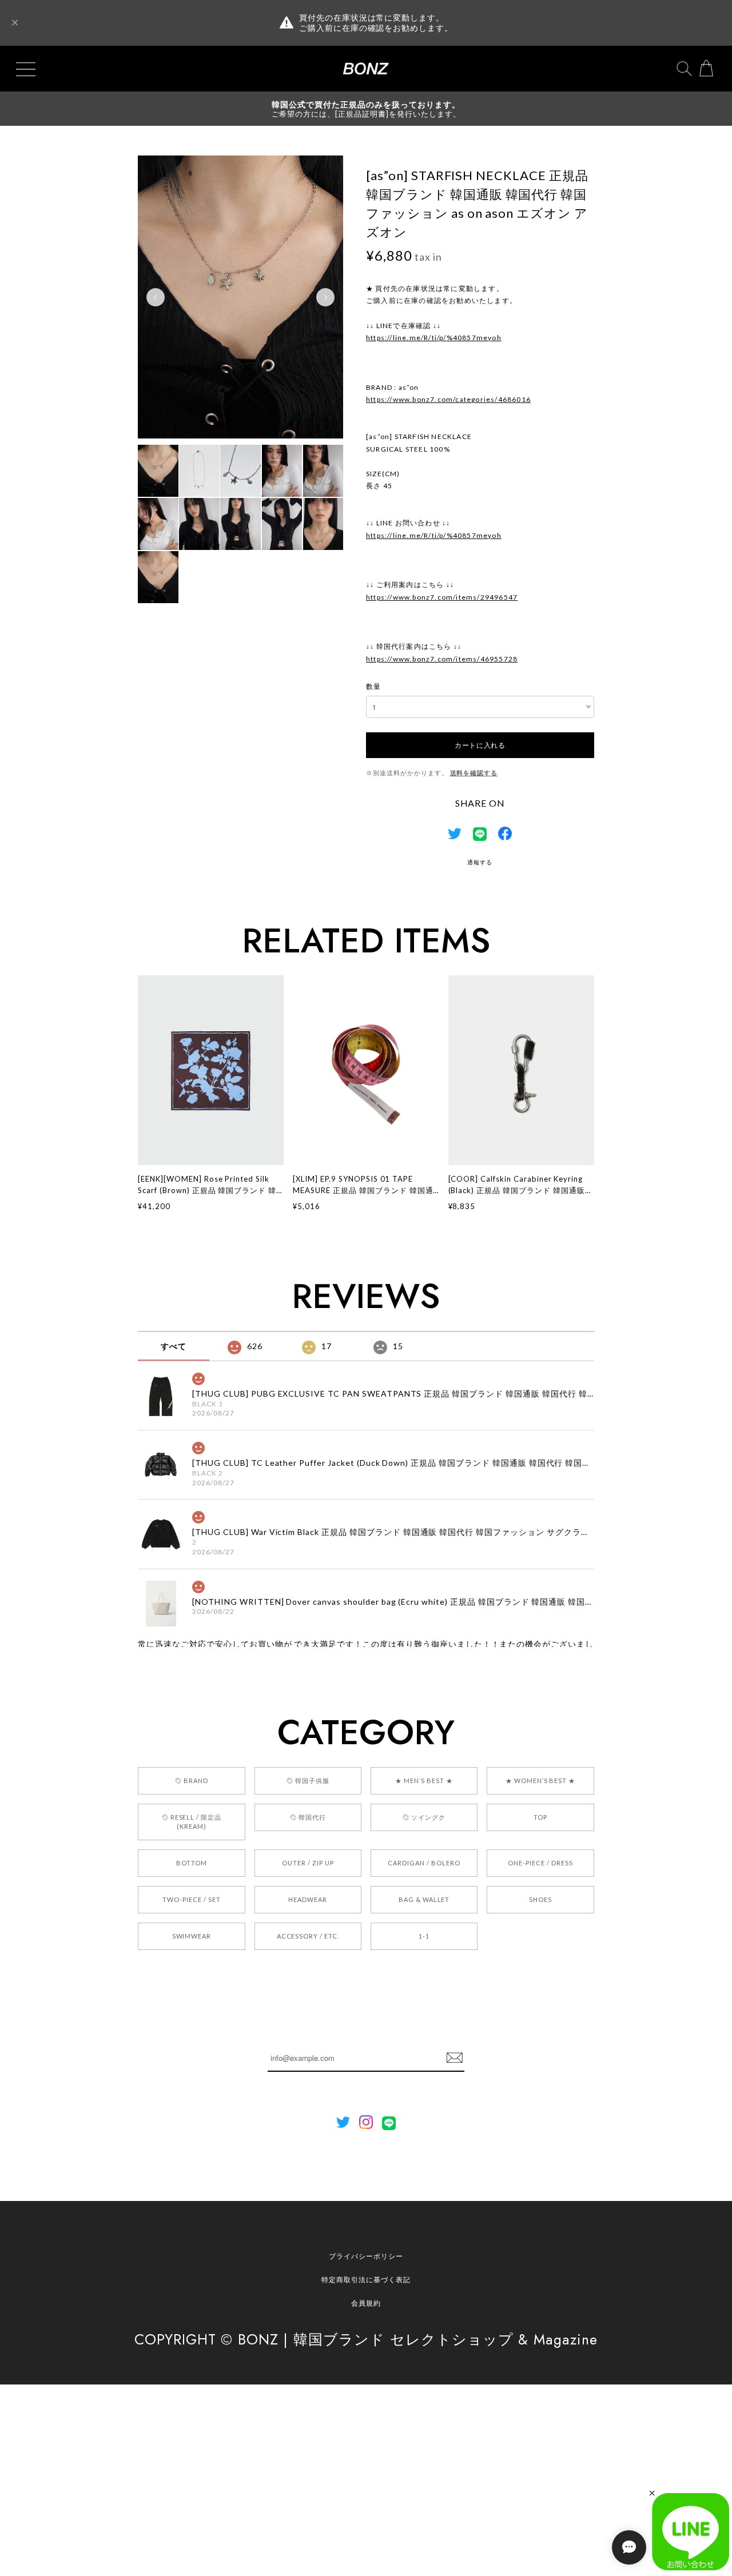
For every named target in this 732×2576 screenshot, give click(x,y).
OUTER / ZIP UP (308, 1863)
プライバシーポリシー (366, 2256)
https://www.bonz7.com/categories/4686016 (448, 399)
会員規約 (366, 2303)
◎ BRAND (192, 1781)
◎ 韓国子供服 (308, 1781)
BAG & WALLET (424, 1899)
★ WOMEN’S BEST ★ (540, 1781)
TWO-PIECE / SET (191, 1899)
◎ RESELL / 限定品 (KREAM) (192, 1822)
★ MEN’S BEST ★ (424, 1781)
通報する (480, 862)
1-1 (424, 1936)
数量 (373, 686)
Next (325, 297)
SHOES (540, 1899)
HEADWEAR (308, 1899)
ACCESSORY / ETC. (308, 1936)
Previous (156, 297)
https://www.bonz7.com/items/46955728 (442, 659)
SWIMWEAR (192, 1936)
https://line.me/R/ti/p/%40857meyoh (434, 338)
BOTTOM (192, 1863)
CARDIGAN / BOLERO (424, 1863)
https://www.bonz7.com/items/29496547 (442, 597)
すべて (174, 1346)
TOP (540, 1817)
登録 (455, 2058)
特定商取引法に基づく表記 (366, 2280)
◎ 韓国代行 (308, 1817)
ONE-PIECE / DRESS (540, 1863)
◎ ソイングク (424, 1817)
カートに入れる (480, 745)
